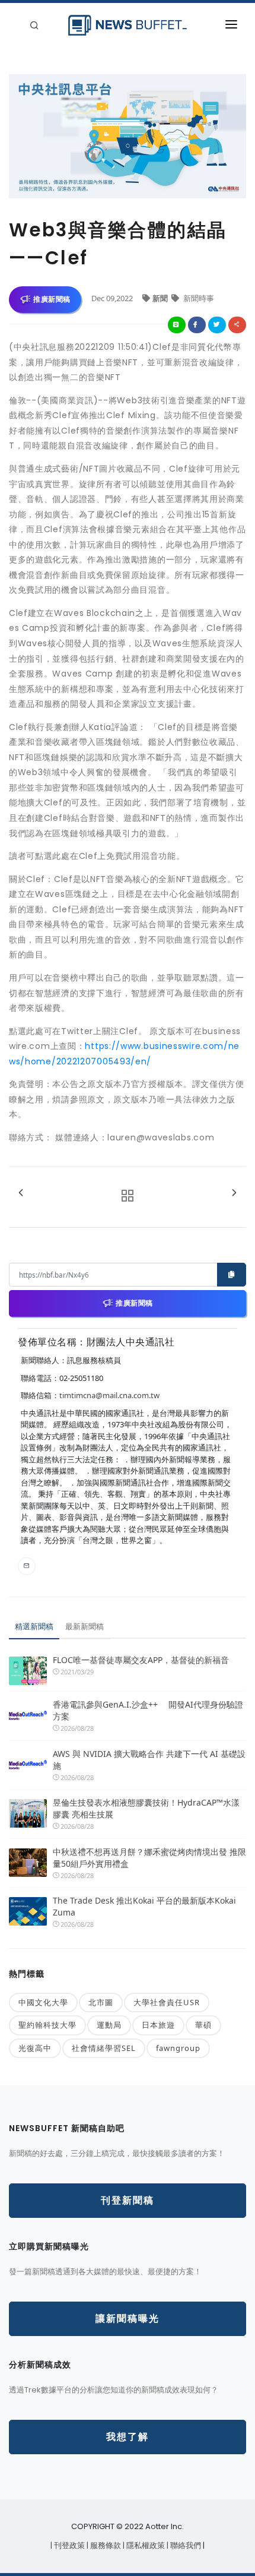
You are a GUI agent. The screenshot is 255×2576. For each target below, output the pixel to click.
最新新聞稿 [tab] (85, 1626)
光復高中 (35, 2048)
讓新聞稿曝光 (128, 2319)
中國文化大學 (43, 2002)
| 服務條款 (105, 2545)
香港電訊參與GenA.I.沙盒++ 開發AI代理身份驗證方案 (148, 1710)
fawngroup (178, 2048)
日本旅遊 (158, 2025)
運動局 (109, 2025)
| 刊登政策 (68, 2545)
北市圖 (101, 2002)
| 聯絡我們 (185, 2545)
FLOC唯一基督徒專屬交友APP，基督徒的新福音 (141, 1660)
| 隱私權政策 (145, 2545)
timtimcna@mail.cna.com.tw (109, 1395)
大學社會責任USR (167, 2002)
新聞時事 (198, 298)
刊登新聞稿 (128, 2200)
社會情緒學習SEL (104, 2048)
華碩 (203, 2025)
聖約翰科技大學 (47, 2025)
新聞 (161, 298)
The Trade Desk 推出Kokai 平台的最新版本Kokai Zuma (144, 1906)
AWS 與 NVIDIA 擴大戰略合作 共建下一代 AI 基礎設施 (149, 1760)
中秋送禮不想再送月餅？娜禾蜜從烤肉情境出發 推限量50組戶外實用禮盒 (149, 1858)
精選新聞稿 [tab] (34, 1626)
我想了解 (128, 2437)
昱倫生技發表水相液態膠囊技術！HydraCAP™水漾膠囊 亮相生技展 (146, 1808)
